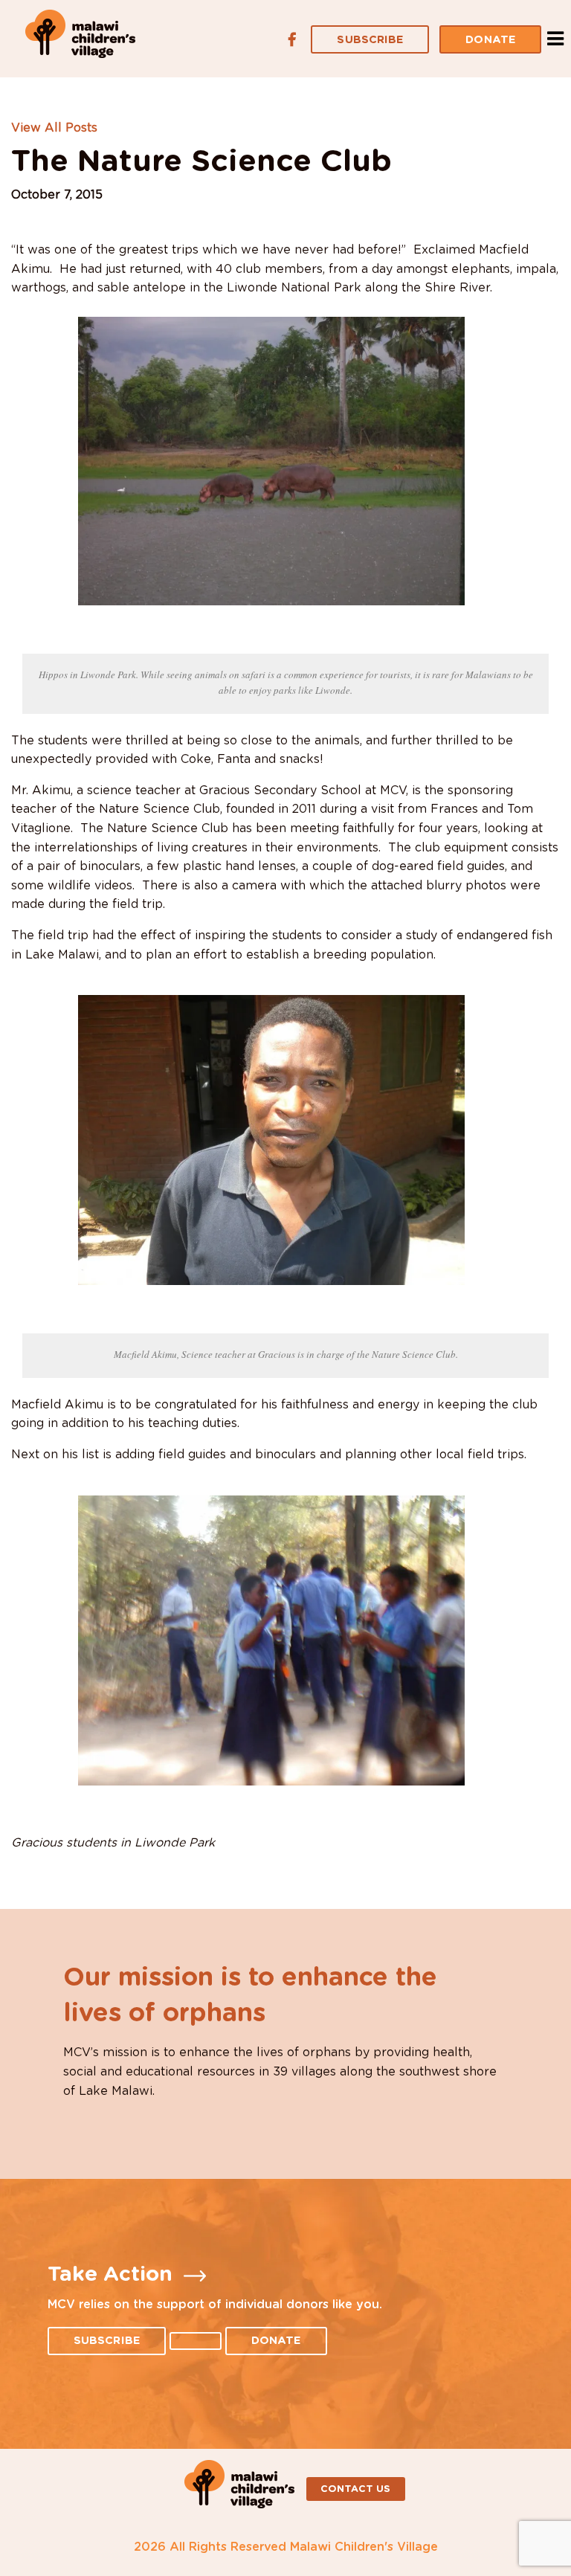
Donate (490, 40)
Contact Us (356, 2489)
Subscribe (370, 40)
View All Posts (54, 128)
